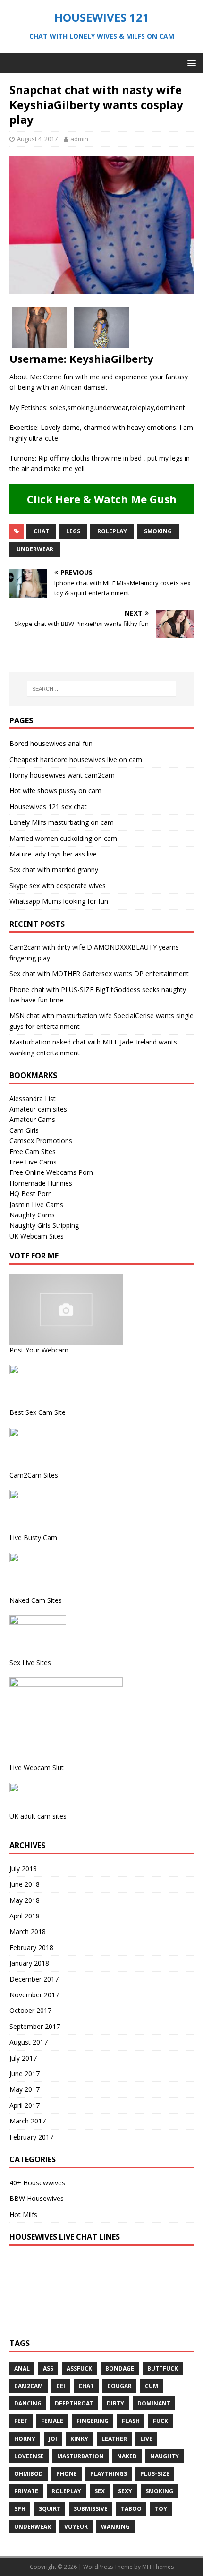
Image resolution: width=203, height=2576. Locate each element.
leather (114, 2439)
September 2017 (35, 2026)
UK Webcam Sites (37, 1236)
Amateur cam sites (38, 1109)
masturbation (80, 2456)
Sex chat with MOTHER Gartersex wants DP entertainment (99, 973)
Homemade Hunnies (41, 1183)
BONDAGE (120, 2368)
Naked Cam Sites (36, 1600)
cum (152, 2386)
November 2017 (34, 1995)
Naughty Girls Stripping (44, 1225)
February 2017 (31, 2137)
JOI (53, 2439)
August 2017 (29, 2042)
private (26, 2491)
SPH (20, 2509)
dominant (154, 2403)
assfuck (79, 2368)
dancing (28, 2403)
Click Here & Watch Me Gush (102, 499)
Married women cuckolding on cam (63, 838)
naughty (165, 2456)
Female (52, 2421)
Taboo (131, 2509)
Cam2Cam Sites (34, 1475)
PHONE (67, 2474)
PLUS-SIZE (155, 2474)
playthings (109, 2474)
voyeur (76, 2527)
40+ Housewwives (37, 2183)
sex (100, 2491)
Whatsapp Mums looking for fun (59, 901)
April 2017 (25, 2105)
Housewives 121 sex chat (48, 807)
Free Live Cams (33, 1162)
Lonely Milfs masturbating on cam (62, 822)
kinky (79, 2439)
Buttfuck (163, 2368)
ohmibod (29, 2474)
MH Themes (158, 2567)
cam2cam (29, 2386)
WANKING (115, 2527)
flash (131, 2421)
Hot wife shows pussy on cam (55, 791)
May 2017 (25, 2089)
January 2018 (29, 1963)
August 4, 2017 (37, 139)
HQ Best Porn (31, 1194)
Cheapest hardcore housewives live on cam (76, 759)
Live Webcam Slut (37, 1767)
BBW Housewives (37, 2198)
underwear (35, 549)
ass (48, 2368)
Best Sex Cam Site (38, 1412)
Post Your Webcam (39, 1350)
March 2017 (28, 2121)
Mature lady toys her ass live (53, 854)
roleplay (112, 531)
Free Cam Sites (33, 1151)
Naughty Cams (32, 1215)
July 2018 (23, 1869)
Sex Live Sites (30, 1663)
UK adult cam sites (38, 1816)
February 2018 (31, 1947)
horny (25, 2439)
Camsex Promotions (41, 1141)
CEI (61, 2386)
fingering (93, 2421)
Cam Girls (24, 1130)
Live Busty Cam (33, 1537)
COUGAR (119, 2386)
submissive (91, 2509)
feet (21, 2421)
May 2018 (25, 1900)
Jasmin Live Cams (36, 1204)
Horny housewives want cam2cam (62, 775)
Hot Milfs (23, 2214)
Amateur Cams (32, 1119)
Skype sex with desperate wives (58, 886)
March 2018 (28, 1931)
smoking (158, 531)
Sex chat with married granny (54, 869)
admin (79, 139)
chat (41, 531)
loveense (29, 2456)
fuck (161, 2421)
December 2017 (34, 1979)
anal (22, 2368)
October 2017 (30, 2010)
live (146, 2439)
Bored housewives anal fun (51, 743)
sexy (125, 2491)
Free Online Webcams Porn (51, 1172)
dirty (115, 2403)
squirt (50, 2509)
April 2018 (25, 1916)
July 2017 (23, 2058)
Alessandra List (33, 1099)
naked (127, 2456)
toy (161, 2509)
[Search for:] (102, 689)
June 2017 (25, 2074)
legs (73, 531)
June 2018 (25, 1884)
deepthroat (74, 2403)
